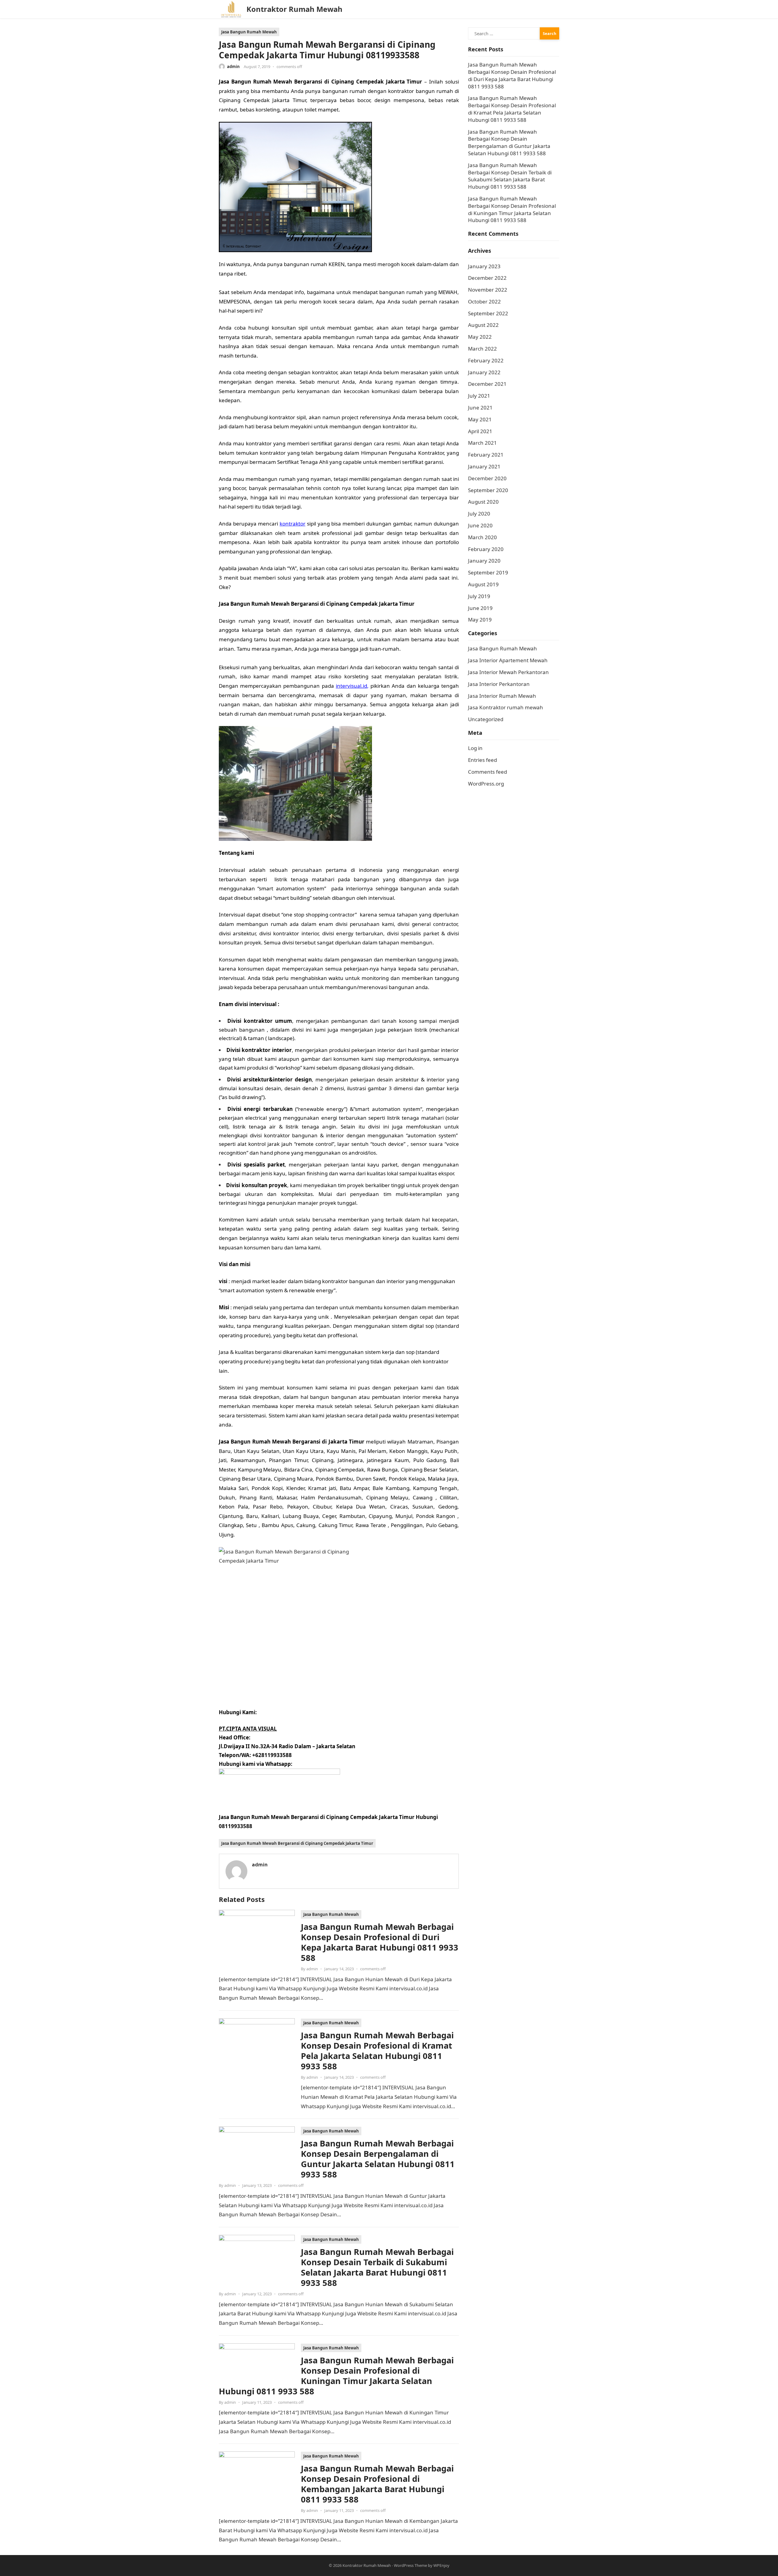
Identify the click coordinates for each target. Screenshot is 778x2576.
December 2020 (487, 478)
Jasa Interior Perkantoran (499, 684)
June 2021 (480, 408)
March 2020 (482, 537)
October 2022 (484, 301)
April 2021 (480, 431)
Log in (475, 748)
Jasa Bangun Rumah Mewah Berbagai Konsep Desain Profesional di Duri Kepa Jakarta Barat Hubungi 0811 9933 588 (380, 1942)
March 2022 (482, 349)
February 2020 (486, 549)
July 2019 (479, 596)
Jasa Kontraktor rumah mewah (506, 707)
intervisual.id (351, 686)
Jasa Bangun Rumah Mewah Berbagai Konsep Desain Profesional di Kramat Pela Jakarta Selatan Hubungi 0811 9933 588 (377, 2051)
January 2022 (484, 372)
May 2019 (480, 620)
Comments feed (487, 772)
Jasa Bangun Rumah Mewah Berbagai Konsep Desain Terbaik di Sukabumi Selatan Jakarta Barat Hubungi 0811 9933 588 (377, 2267)
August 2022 (483, 325)
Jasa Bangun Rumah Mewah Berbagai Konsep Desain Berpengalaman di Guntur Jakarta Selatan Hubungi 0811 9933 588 (378, 2159)
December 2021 (487, 384)
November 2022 (488, 290)
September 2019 (488, 572)
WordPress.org (486, 784)
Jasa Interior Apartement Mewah (508, 660)
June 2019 (480, 608)
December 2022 (487, 278)
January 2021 (484, 466)
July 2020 (479, 514)
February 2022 (486, 360)
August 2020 (483, 502)
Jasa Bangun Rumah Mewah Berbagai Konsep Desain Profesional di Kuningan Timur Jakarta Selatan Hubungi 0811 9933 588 (336, 2376)
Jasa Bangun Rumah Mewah (249, 32)
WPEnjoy (441, 2565)
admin (233, 67)
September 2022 (488, 313)
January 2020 (484, 561)
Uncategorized (486, 719)
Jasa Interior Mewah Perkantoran (508, 672)
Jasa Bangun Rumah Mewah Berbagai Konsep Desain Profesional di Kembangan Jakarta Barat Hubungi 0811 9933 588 (377, 2484)
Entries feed (482, 760)
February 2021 (486, 455)
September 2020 (488, 490)
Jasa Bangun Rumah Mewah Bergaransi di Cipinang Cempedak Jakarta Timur (297, 1843)
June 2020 (480, 525)
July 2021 (479, 396)
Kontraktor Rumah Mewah (294, 9)
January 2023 (484, 266)
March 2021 (482, 443)
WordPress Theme (410, 2565)
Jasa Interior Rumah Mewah (502, 696)
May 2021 (480, 419)
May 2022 (480, 337)
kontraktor (293, 524)
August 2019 (483, 584)
